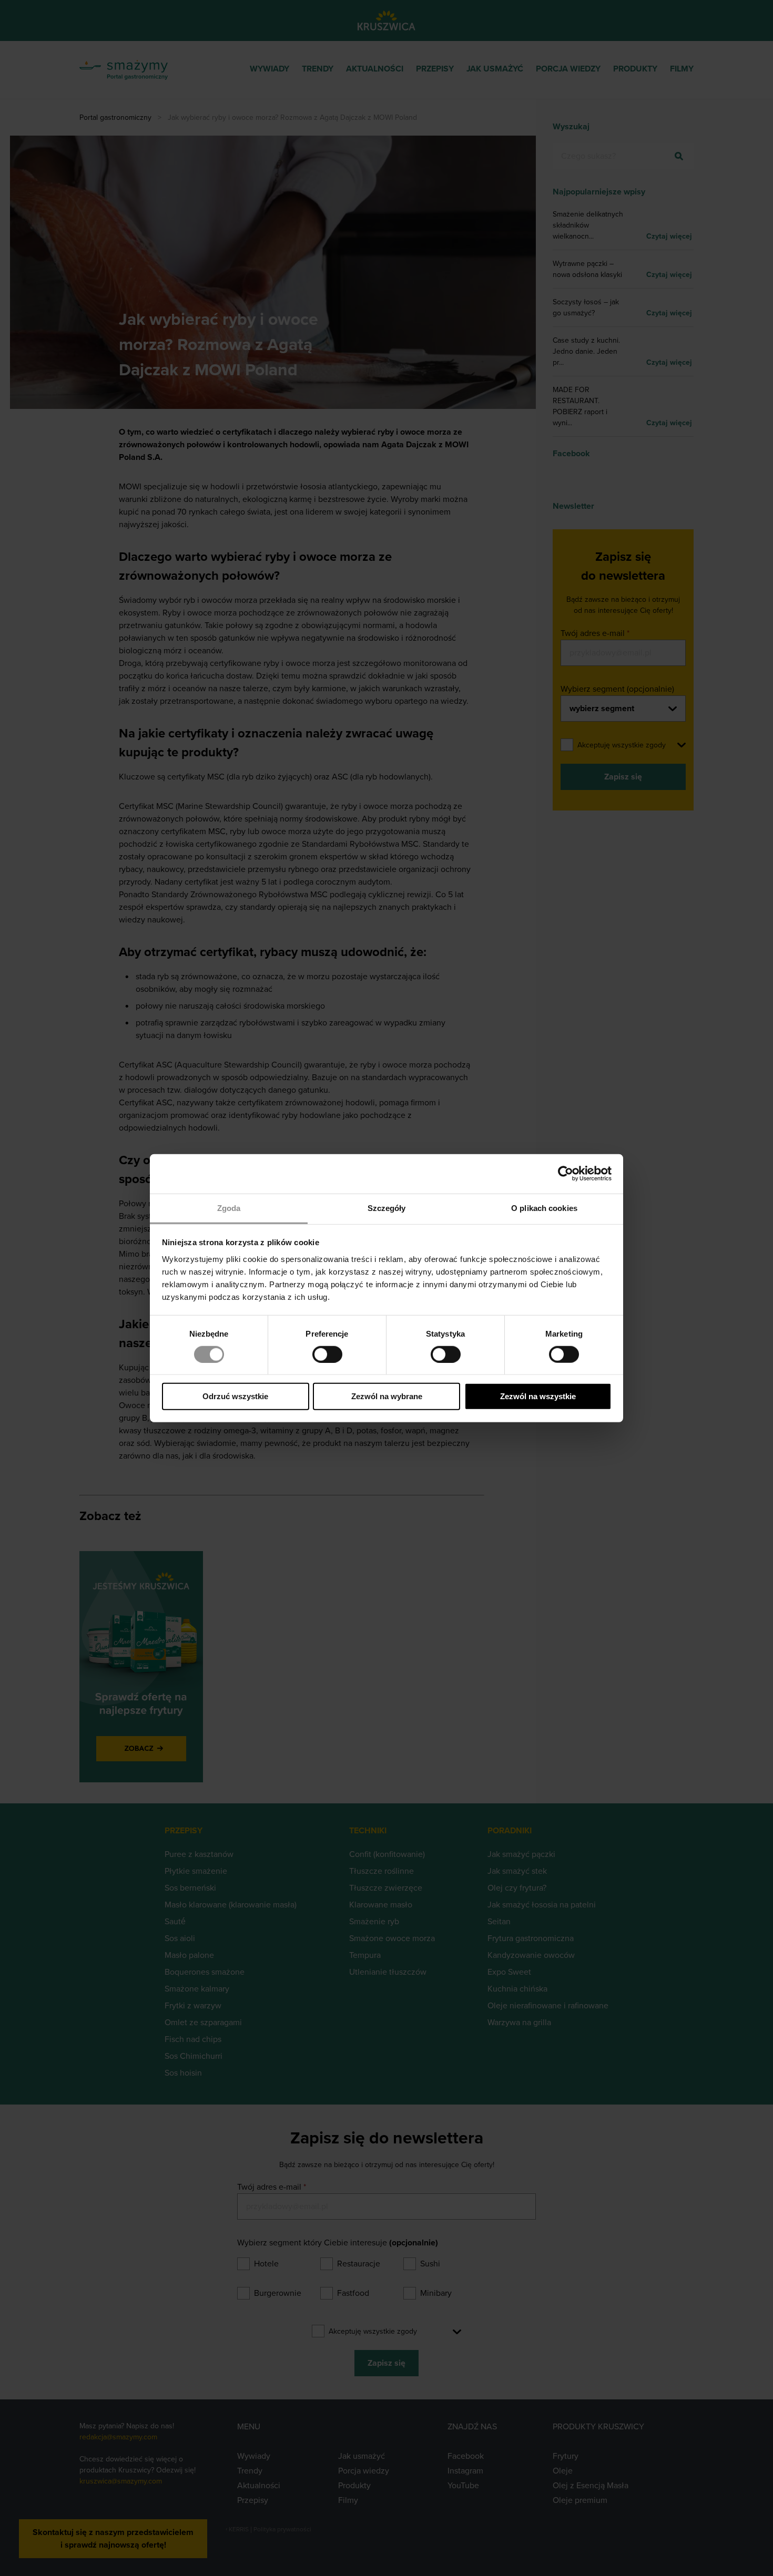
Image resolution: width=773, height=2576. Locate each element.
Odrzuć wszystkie (235, 1396)
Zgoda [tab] (229, 1208)
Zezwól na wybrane (387, 1396)
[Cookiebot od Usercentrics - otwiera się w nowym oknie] (566, 1174)
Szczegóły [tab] (387, 1208)
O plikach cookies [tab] (544, 1208)
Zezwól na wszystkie (538, 1396)
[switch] (327, 1354)
